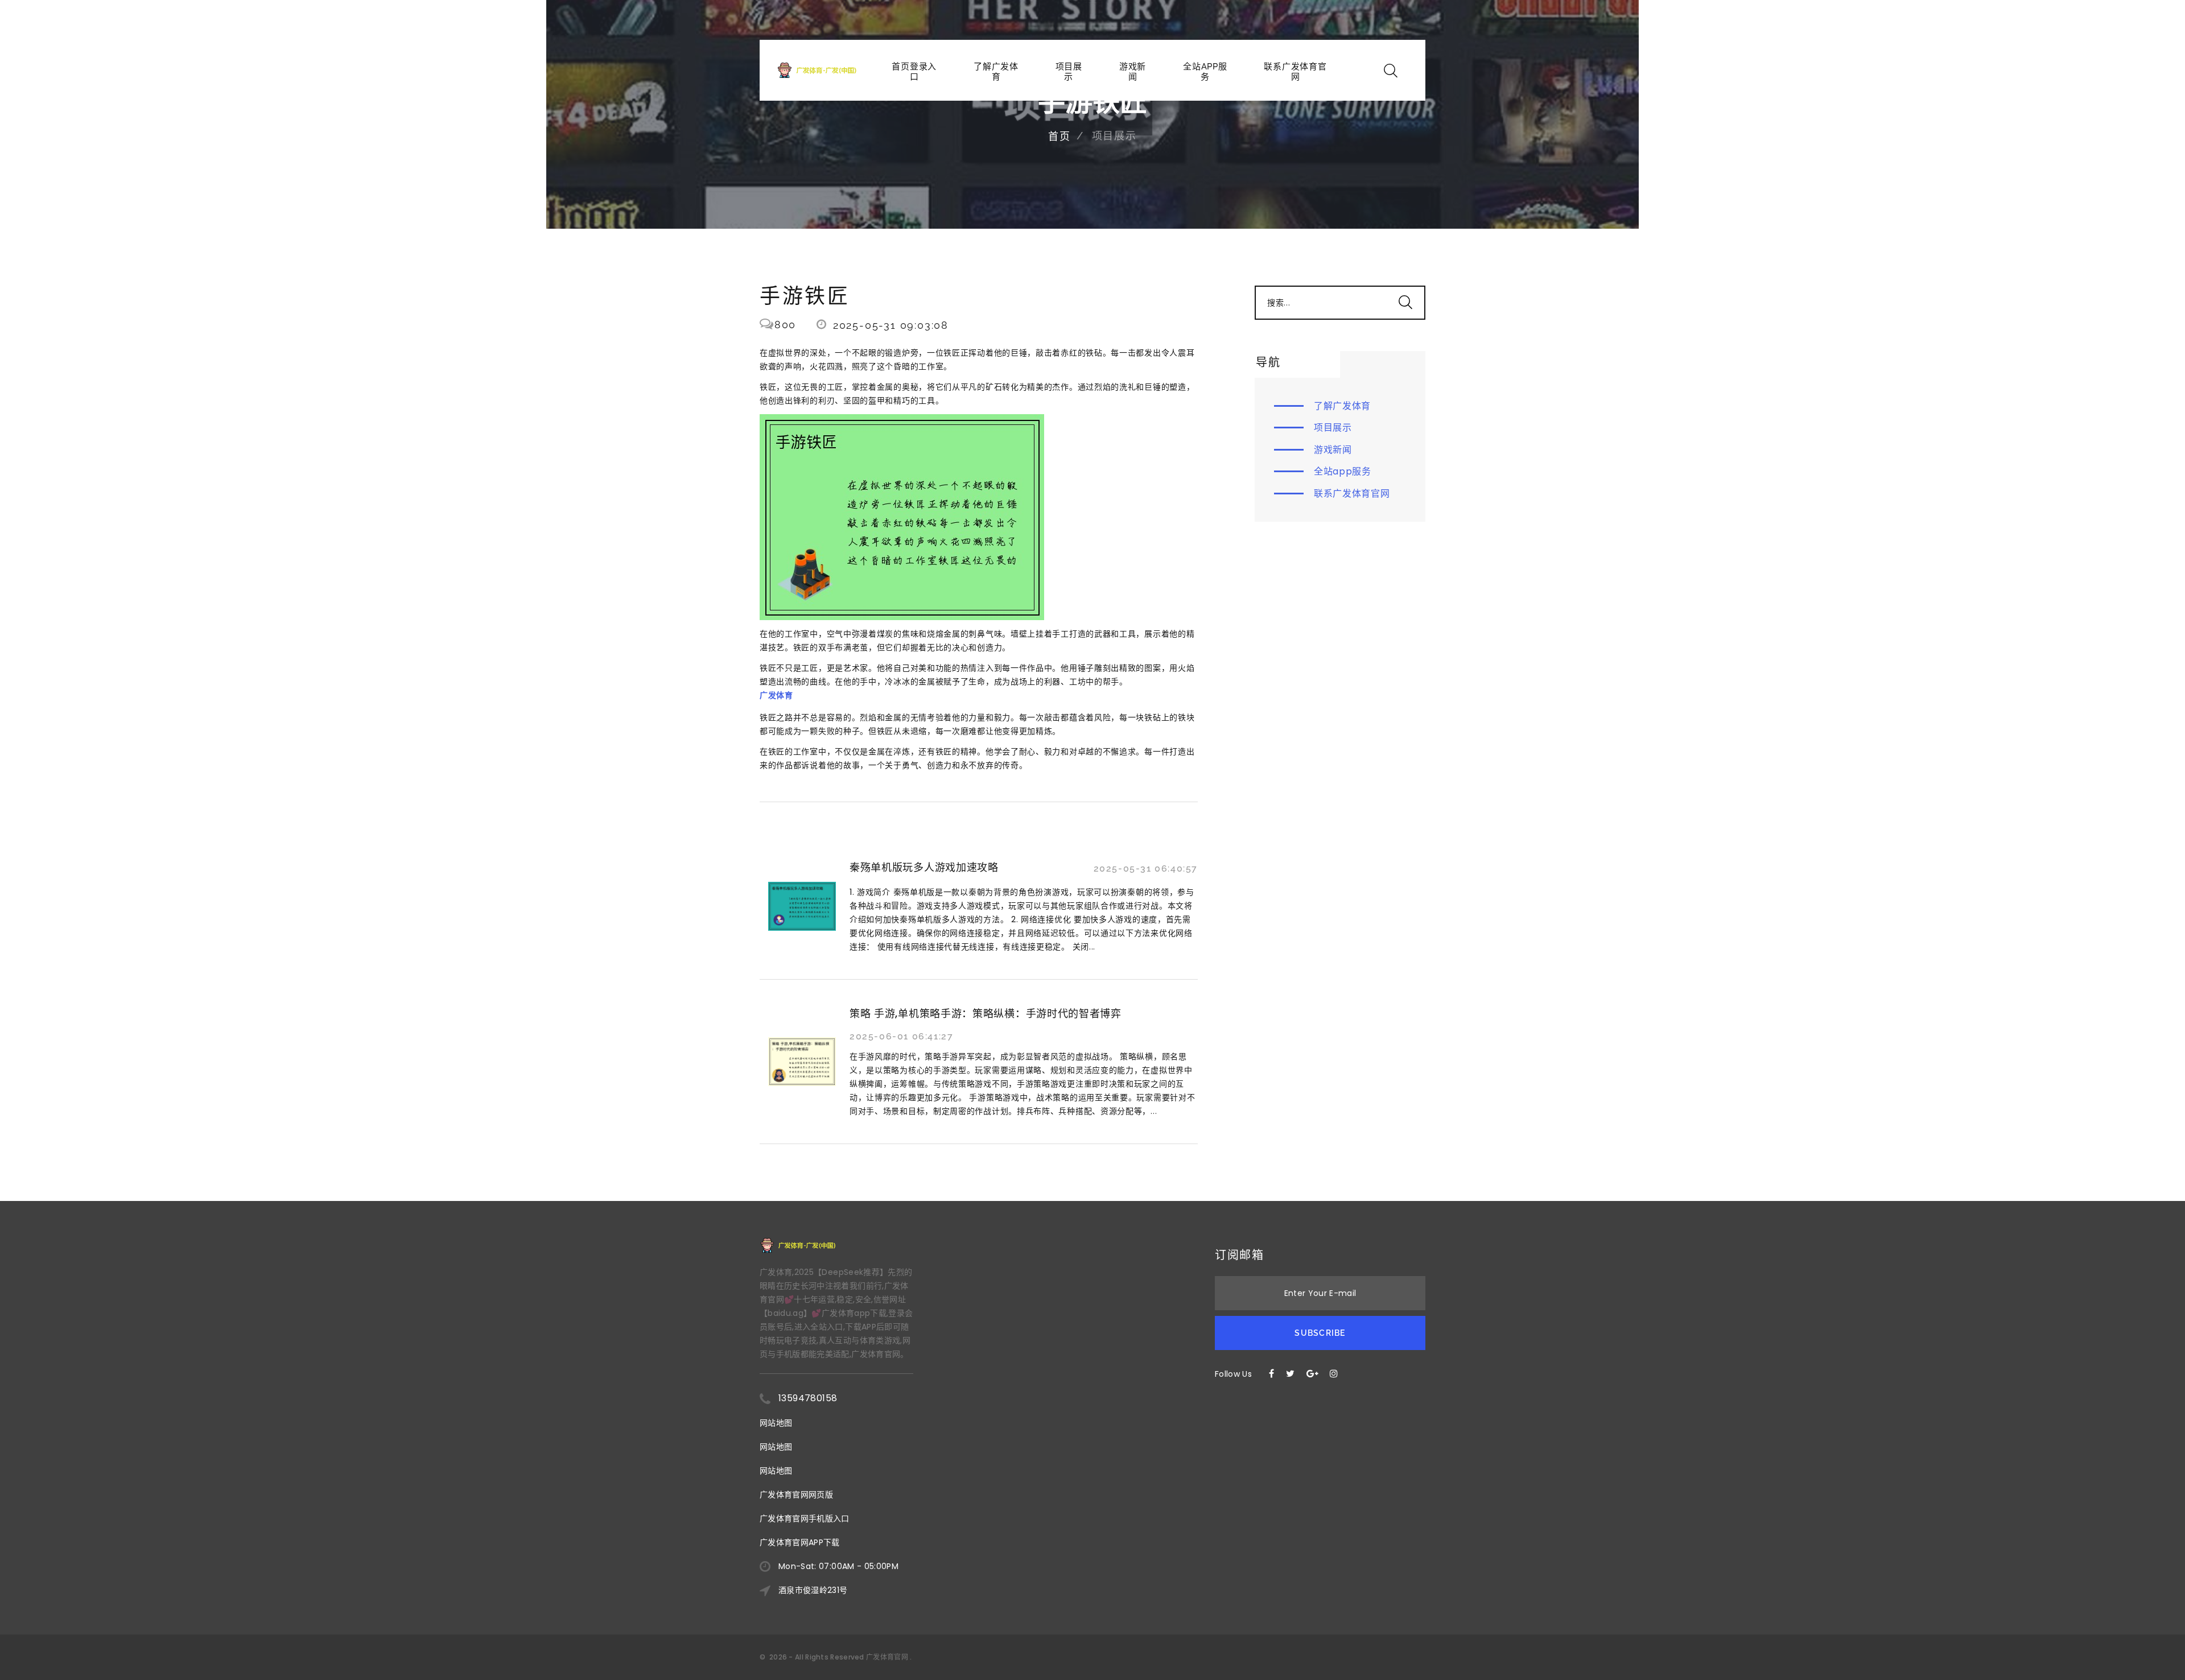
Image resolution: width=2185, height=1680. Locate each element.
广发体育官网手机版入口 (805, 1518)
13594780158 (808, 1398)
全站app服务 (1205, 72)
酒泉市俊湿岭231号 (813, 1590)
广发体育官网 (887, 1657)
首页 (1059, 136)
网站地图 (776, 1423)
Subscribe (1320, 1333)
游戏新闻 (1133, 72)
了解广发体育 (996, 72)
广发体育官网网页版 (796, 1495)
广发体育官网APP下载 (800, 1542)
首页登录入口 (914, 72)
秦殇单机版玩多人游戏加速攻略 (924, 867)
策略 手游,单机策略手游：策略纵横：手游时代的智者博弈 (986, 1014)
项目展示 (1069, 72)
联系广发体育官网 (1295, 72)
